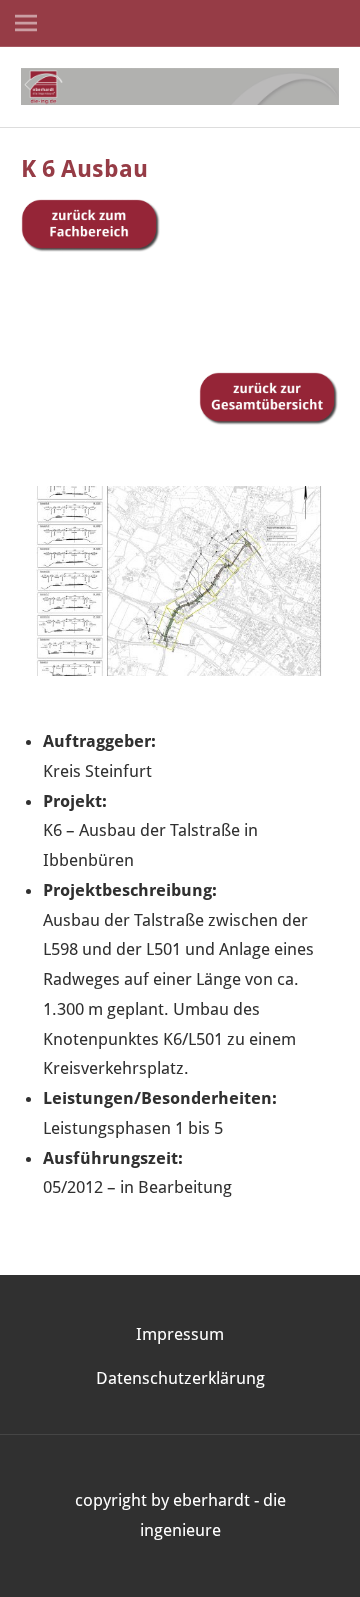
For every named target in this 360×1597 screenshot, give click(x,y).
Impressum (180, 1334)
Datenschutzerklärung (180, 1378)
